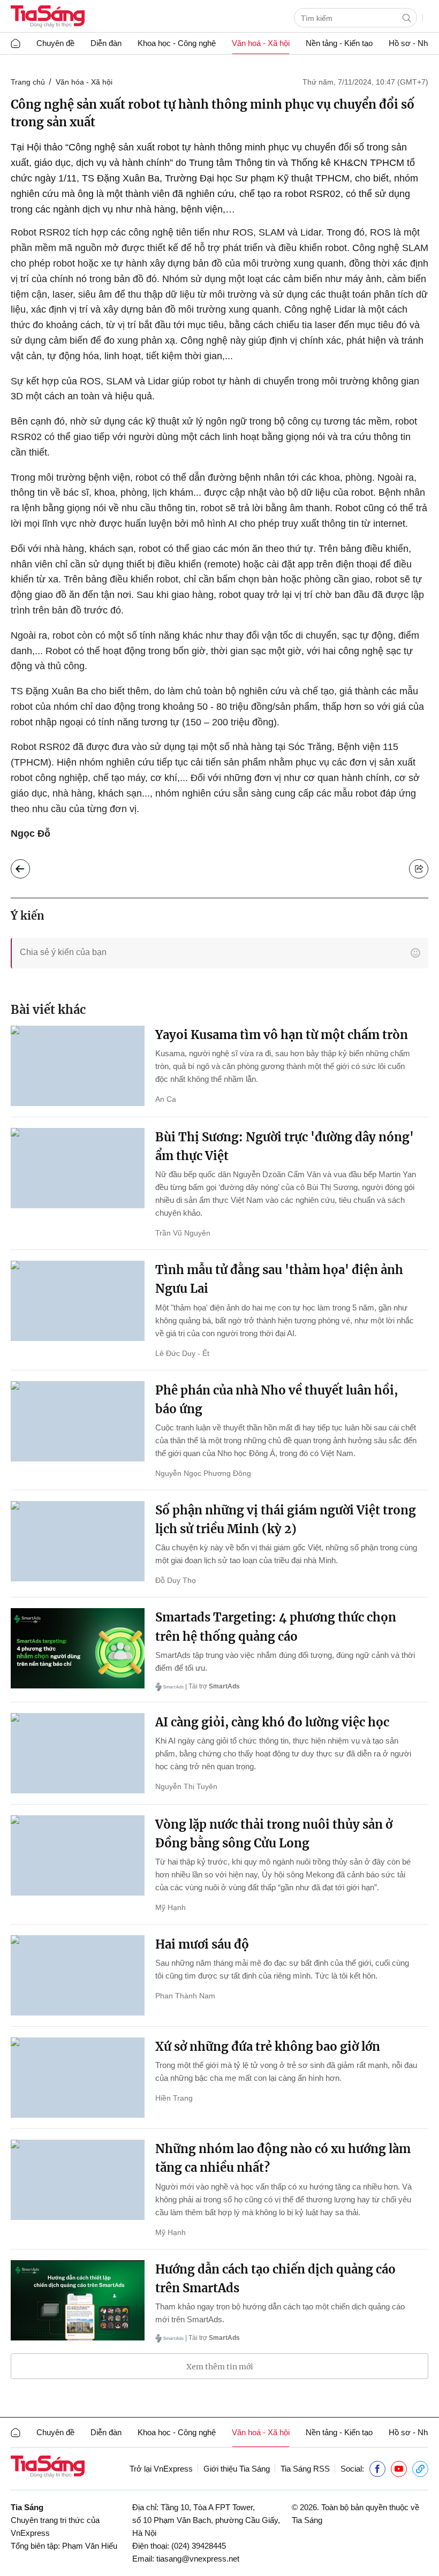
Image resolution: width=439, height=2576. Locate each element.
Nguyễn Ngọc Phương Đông (203, 1473)
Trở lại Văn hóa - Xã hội (29, 866)
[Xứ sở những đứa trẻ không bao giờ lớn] (78, 2078)
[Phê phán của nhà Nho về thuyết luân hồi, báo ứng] (78, 1421)
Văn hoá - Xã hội (261, 43)
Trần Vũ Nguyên (183, 1233)
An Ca (166, 1099)
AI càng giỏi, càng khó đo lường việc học (272, 1722)
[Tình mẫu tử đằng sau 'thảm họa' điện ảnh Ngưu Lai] (78, 1301)
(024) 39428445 (199, 2546)
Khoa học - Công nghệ (177, 43)
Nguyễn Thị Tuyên (186, 1786)
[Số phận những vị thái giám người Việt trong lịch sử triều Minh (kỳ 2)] (78, 1541)
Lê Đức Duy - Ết (182, 1353)
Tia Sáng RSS (305, 2469)
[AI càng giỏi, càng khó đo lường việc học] (78, 1753)
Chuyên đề (55, 43)
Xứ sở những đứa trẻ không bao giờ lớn (268, 2047)
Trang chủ (28, 82)
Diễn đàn (106, 43)
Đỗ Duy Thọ (176, 1580)
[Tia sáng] (48, 17)
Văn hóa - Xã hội (84, 82)
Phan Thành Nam (185, 1996)
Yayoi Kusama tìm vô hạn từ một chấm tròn (282, 1035)
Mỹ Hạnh (171, 1907)
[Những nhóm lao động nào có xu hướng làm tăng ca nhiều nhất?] (78, 2180)
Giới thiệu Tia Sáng (237, 2469)
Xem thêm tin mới (220, 2367)
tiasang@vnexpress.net (198, 2559)
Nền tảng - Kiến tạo (339, 43)
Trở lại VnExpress (161, 2469)
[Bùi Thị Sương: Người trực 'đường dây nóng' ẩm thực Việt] (78, 1168)
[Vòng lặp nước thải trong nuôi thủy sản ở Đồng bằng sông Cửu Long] (78, 1855)
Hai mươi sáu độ (202, 1944)
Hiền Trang (174, 2098)
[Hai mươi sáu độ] (78, 1975)
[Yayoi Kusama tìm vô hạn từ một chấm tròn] (78, 1066)
